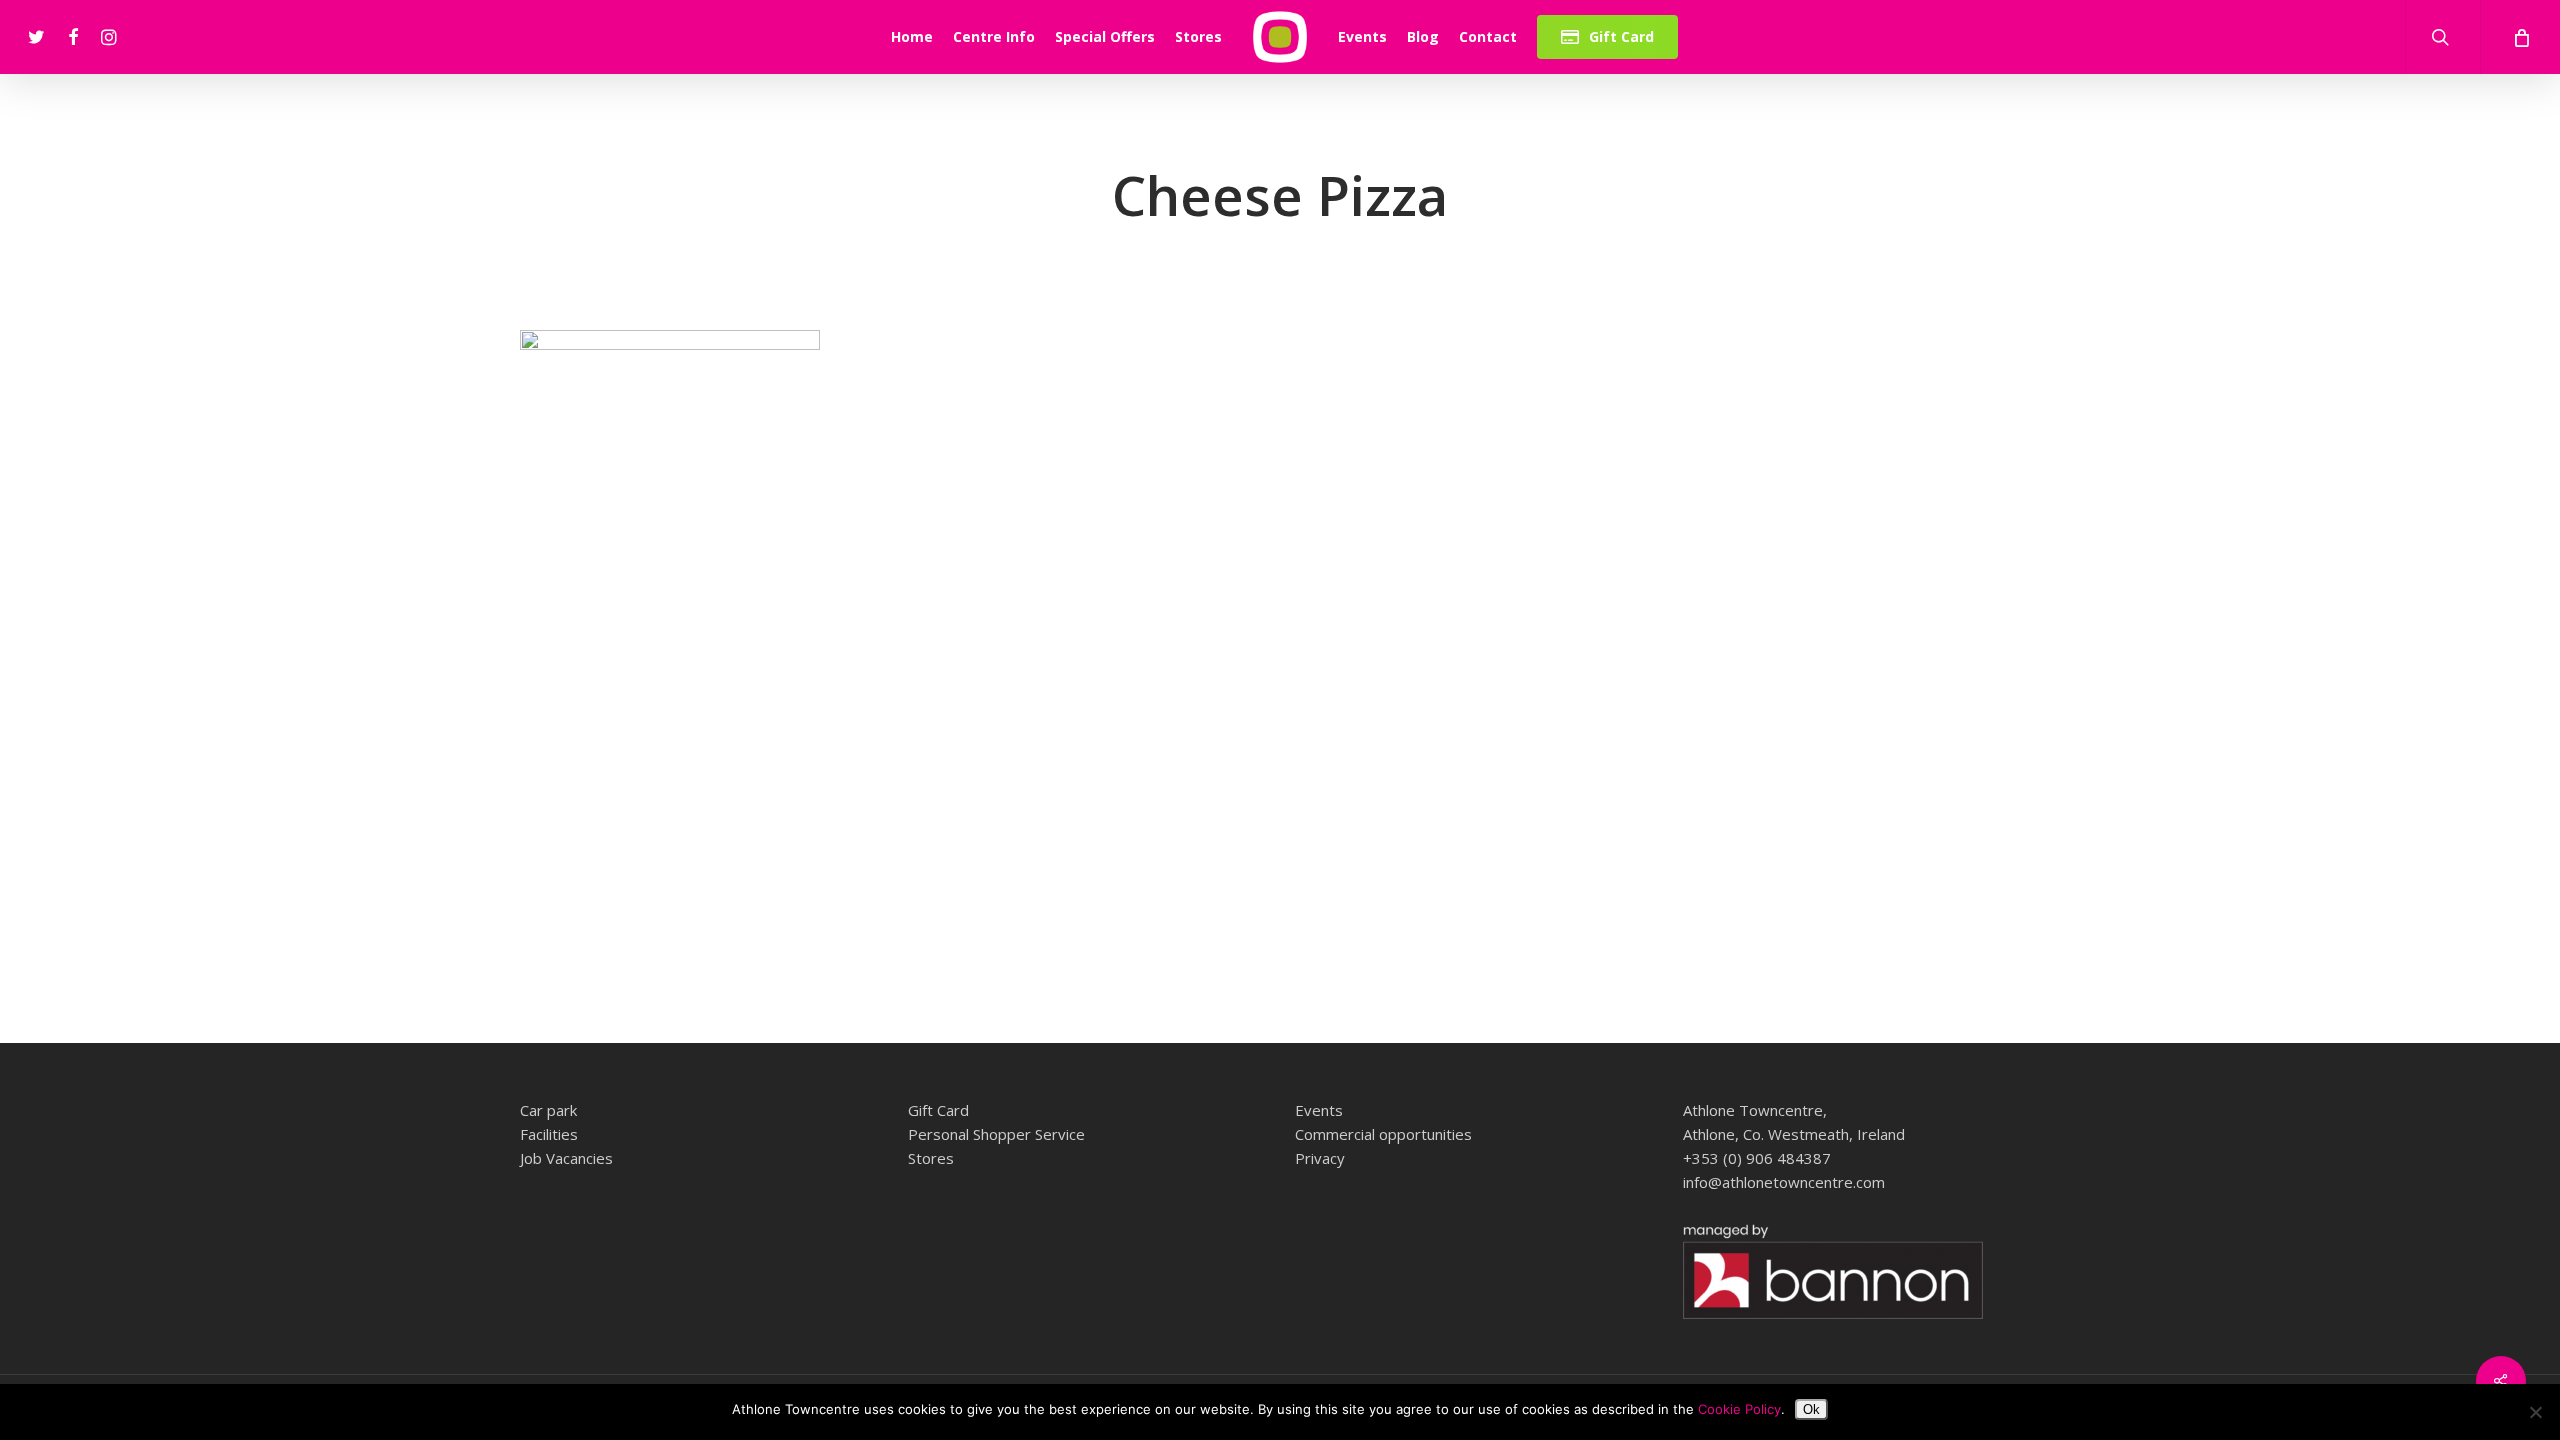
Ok (1811, 1409)
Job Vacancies (566, 1158)
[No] (2535, 1412)
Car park (548, 1110)
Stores (931, 1158)
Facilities (549, 1134)
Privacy (1320, 1158)
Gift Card (938, 1110)
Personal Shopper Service (996, 1134)
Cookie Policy (1739, 1409)
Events (1319, 1110)
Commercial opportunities (1383, 1134)
